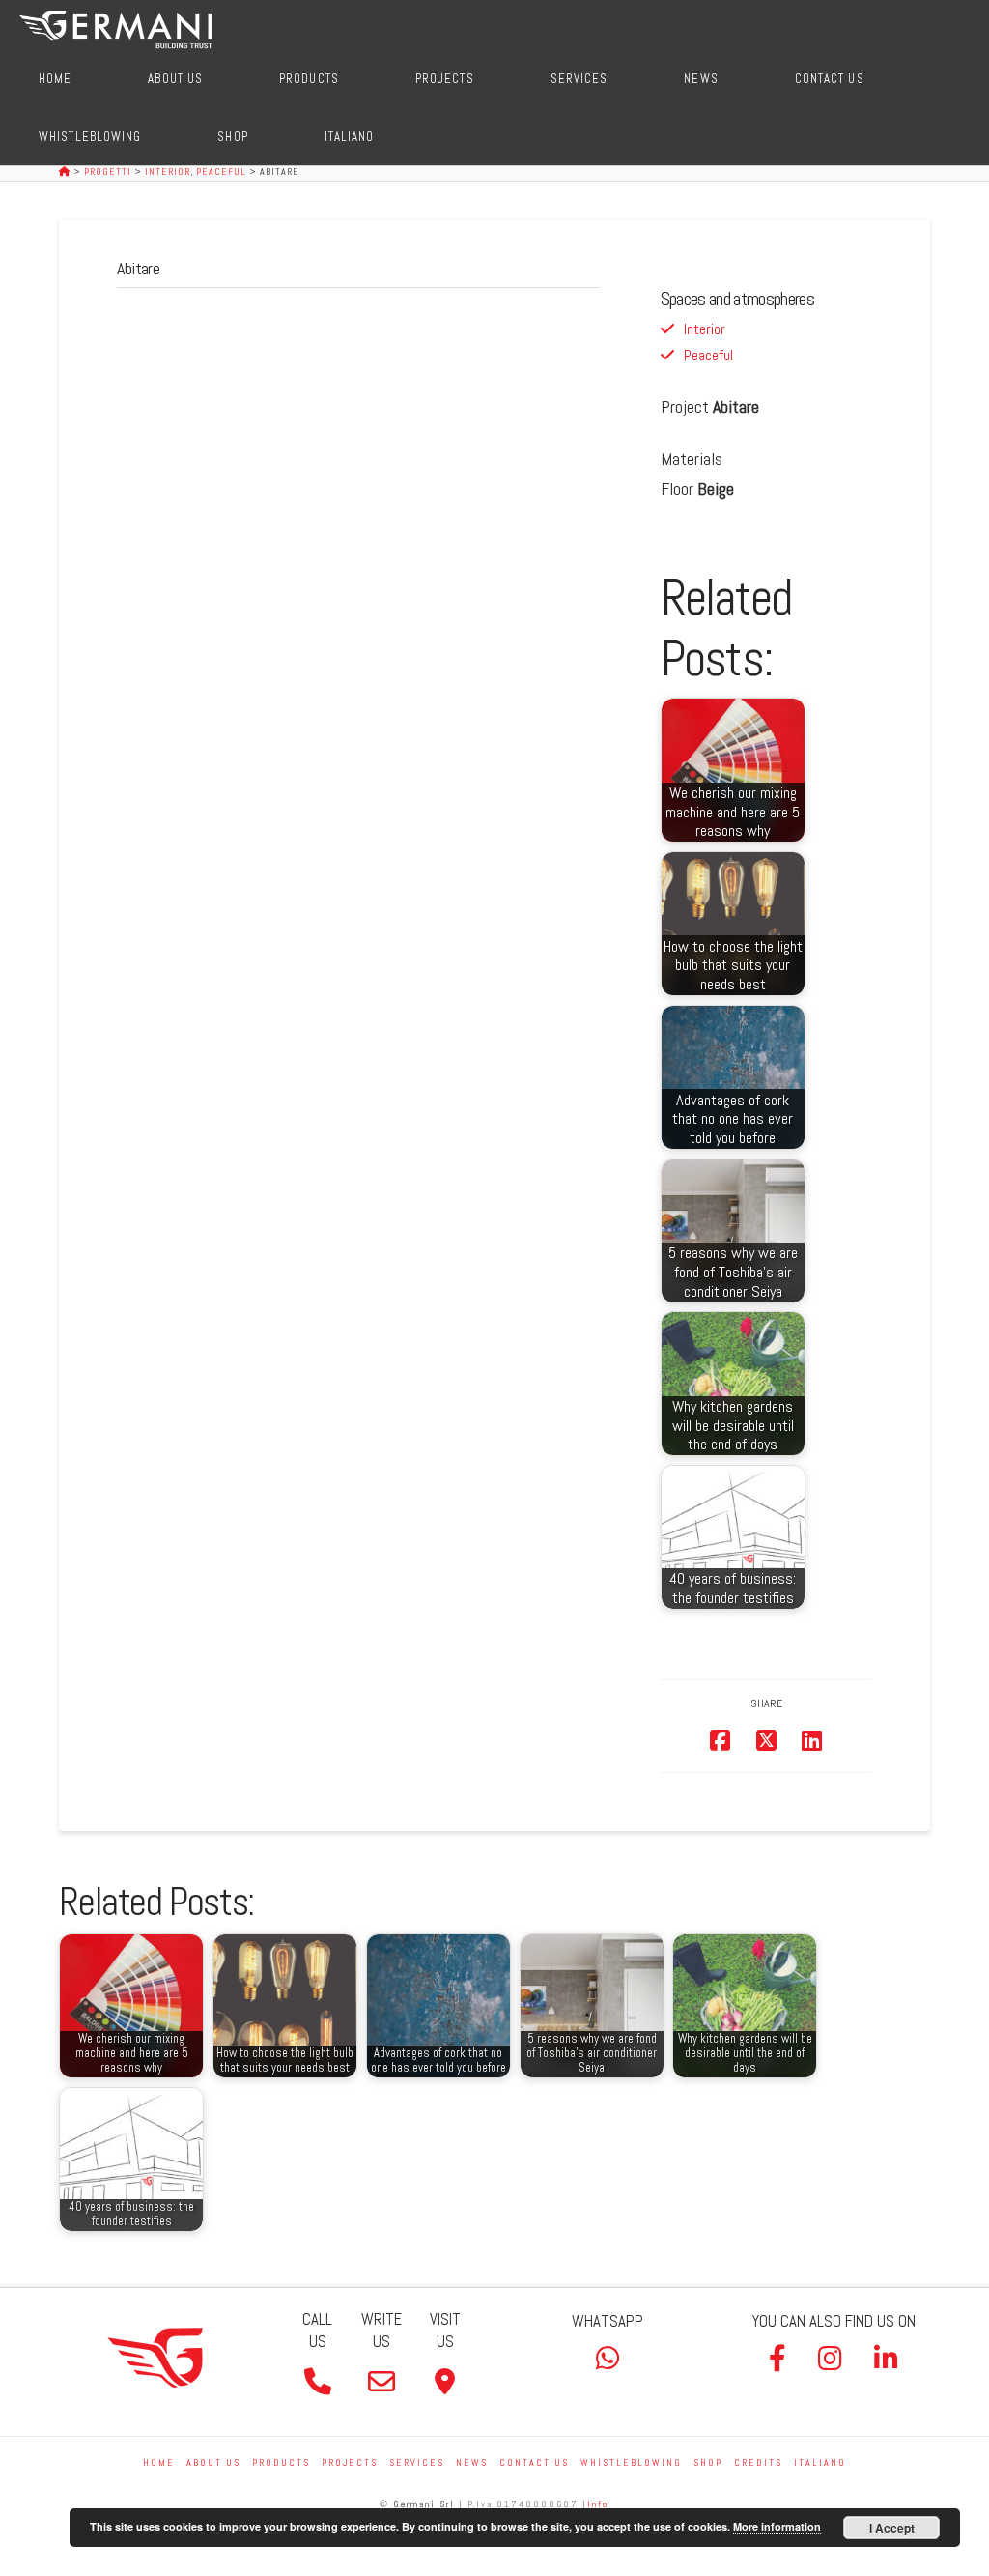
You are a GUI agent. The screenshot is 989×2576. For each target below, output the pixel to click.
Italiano (820, 2462)
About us (213, 2462)
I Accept (892, 2528)
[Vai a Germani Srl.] (66, 172)
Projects (350, 2462)
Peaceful (708, 355)
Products (281, 2462)
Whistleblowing (631, 2462)
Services (417, 2462)
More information (777, 2526)
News (472, 2462)
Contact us (534, 2462)
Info (598, 2504)
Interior (705, 329)
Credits (758, 2462)
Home (159, 2462)
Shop (708, 2462)
